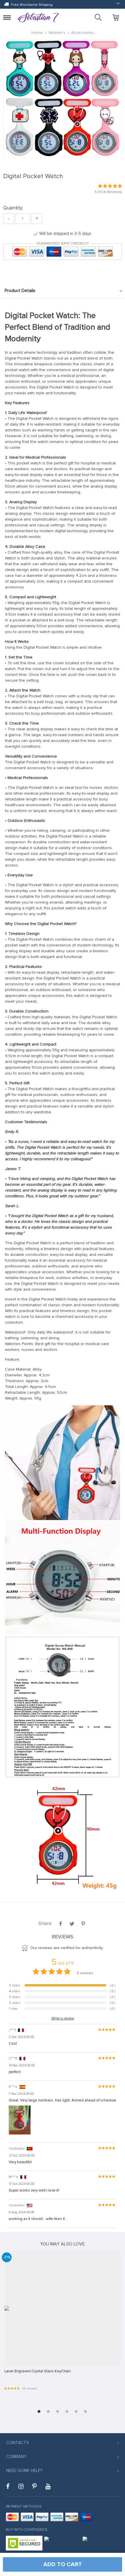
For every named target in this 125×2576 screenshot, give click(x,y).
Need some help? (24, 2471)
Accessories (83, 33)
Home (37, 33)
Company (16, 2457)
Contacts (18, 2443)
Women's (57, 33)
